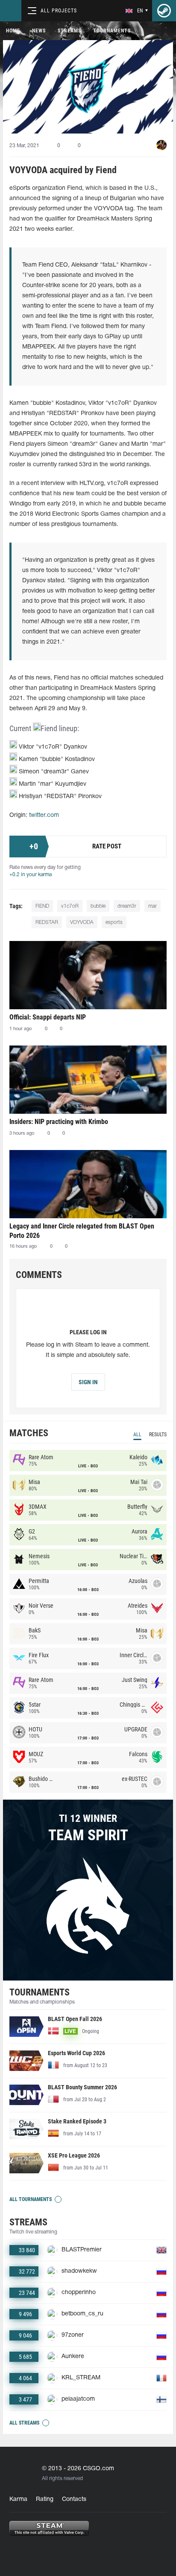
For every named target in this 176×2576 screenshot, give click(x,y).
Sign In (88, 1382)
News (39, 31)
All (137, 1435)
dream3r (127, 906)
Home (13, 31)
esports (114, 922)
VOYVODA (82, 922)
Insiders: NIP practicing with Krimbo (59, 1122)
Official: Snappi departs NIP (48, 1017)
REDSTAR (47, 922)
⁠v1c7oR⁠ (70, 906)
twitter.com (44, 815)
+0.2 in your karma (31, 875)
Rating (45, 2499)
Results (158, 1435)
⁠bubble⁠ (98, 906)
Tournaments (112, 31)
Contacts (74, 2499)
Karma (18, 2499)
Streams (69, 31)
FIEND (42, 906)
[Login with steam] (164, 11)
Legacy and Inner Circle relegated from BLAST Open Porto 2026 (82, 1231)
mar (153, 906)
